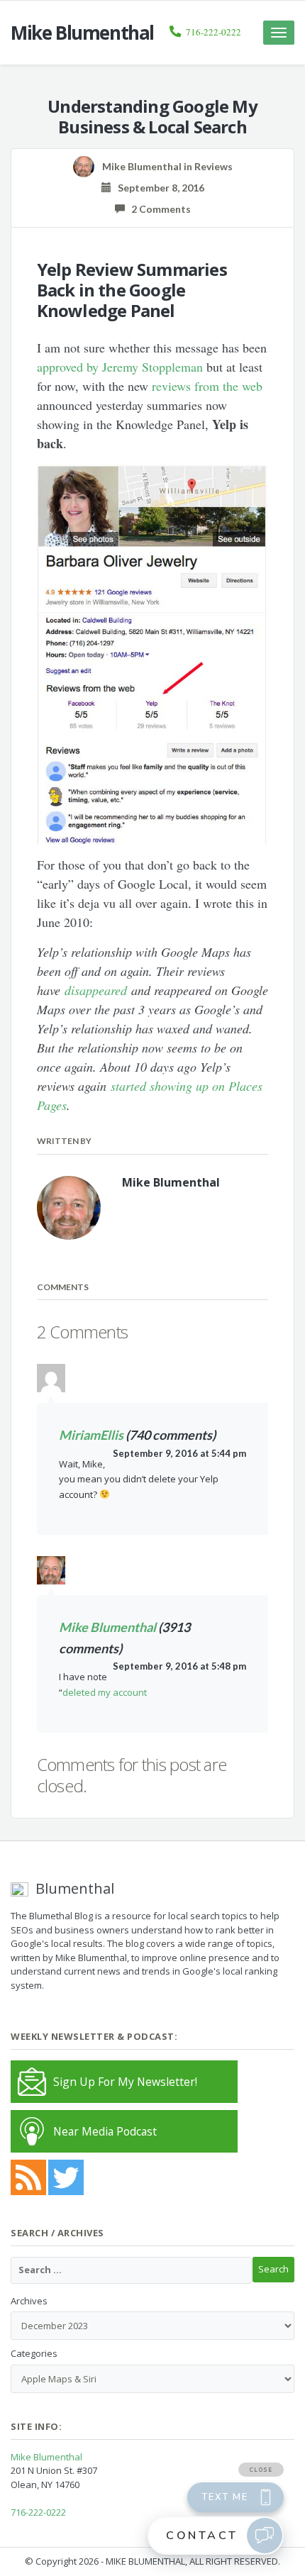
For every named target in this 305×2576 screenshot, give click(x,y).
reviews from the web (207, 386)
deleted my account (105, 1692)
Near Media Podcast (105, 2131)
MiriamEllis (91, 1435)
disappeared (96, 990)
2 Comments (158, 209)
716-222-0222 (213, 32)
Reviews (213, 166)
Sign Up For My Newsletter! (125, 2082)
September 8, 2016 (158, 188)
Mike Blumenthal (107, 1627)
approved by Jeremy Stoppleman (120, 367)
